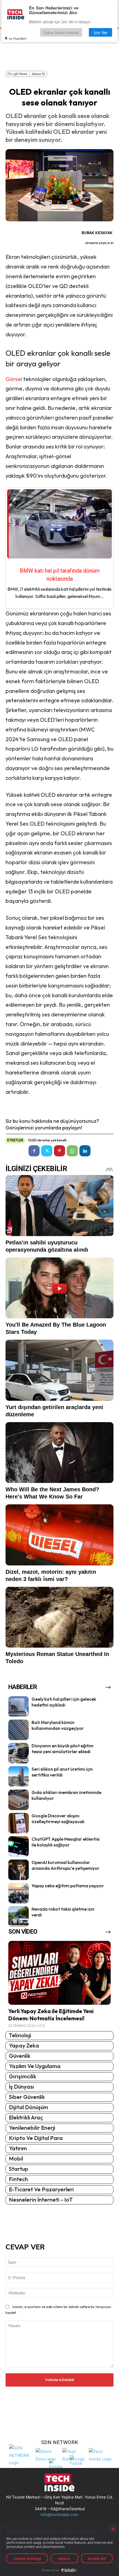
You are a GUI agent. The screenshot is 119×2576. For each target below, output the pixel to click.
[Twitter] (47, 1151)
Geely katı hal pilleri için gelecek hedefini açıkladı (64, 1702)
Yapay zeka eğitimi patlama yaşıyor (68, 1886)
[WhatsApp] (72, 1151)
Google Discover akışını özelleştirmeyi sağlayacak (58, 1819)
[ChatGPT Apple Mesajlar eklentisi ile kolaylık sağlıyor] (19, 1846)
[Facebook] (34, 1151)
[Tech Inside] (101, 2455)
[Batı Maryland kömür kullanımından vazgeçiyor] (19, 1730)
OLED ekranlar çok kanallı (47, 1140)
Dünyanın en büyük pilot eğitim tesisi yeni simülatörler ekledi (63, 1749)
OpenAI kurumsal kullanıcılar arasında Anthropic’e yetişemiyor (65, 1865)
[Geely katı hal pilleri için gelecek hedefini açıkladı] (19, 1707)
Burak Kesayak (97, 233)
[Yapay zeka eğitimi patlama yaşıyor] (19, 1893)
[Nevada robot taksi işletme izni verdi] (19, 1916)
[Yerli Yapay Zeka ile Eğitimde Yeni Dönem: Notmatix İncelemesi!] (59, 1973)
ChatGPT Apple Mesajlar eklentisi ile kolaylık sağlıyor (66, 1842)
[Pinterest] (59, 1151)
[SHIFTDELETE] (21, 2455)
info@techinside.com (59, 2514)
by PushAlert (18, 38)
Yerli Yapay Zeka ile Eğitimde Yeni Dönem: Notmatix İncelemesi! (51, 2015)
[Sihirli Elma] (48, 2455)
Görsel (14, 379)
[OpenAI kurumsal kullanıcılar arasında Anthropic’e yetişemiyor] (19, 1870)
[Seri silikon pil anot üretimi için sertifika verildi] (19, 1776)
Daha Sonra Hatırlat (61, 32)
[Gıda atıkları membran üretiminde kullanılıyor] (19, 1800)
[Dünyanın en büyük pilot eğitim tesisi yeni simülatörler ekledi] (19, 1753)
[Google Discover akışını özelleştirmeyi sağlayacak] (19, 1823)
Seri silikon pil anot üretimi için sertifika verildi (62, 1772)
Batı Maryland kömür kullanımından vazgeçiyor (58, 1725)
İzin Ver (101, 32)
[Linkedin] (85, 1151)
